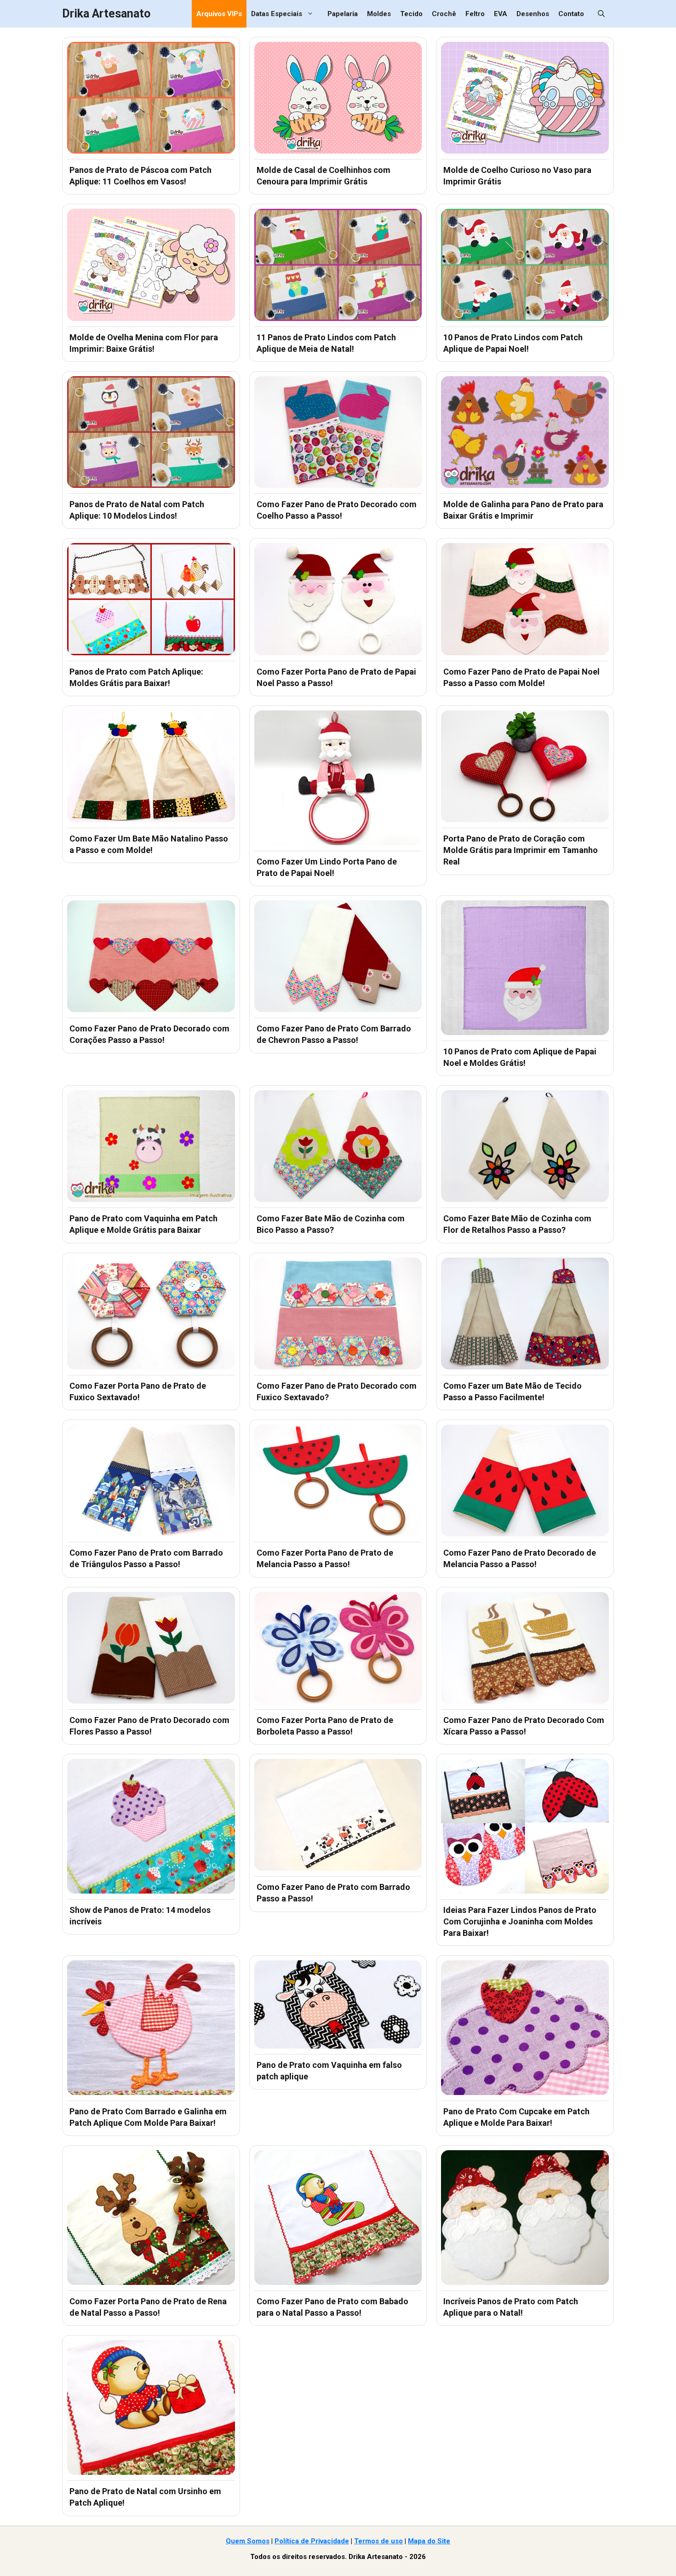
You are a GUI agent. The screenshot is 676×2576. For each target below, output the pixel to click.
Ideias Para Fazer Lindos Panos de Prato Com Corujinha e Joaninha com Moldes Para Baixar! (520, 1921)
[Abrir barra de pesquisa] (601, 14)
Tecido (411, 14)
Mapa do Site (429, 2541)
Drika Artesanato (106, 14)
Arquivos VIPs (219, 14)
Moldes (379, 14)
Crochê (444, 14)
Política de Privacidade (312, 2541)
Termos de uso (378, 2541)
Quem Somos (248, 2541)
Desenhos (533, 14)
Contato (571, 14)
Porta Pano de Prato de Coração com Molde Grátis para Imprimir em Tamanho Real (521, 850)
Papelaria (343, 14)
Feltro (475, 14)
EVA (501, 14)
